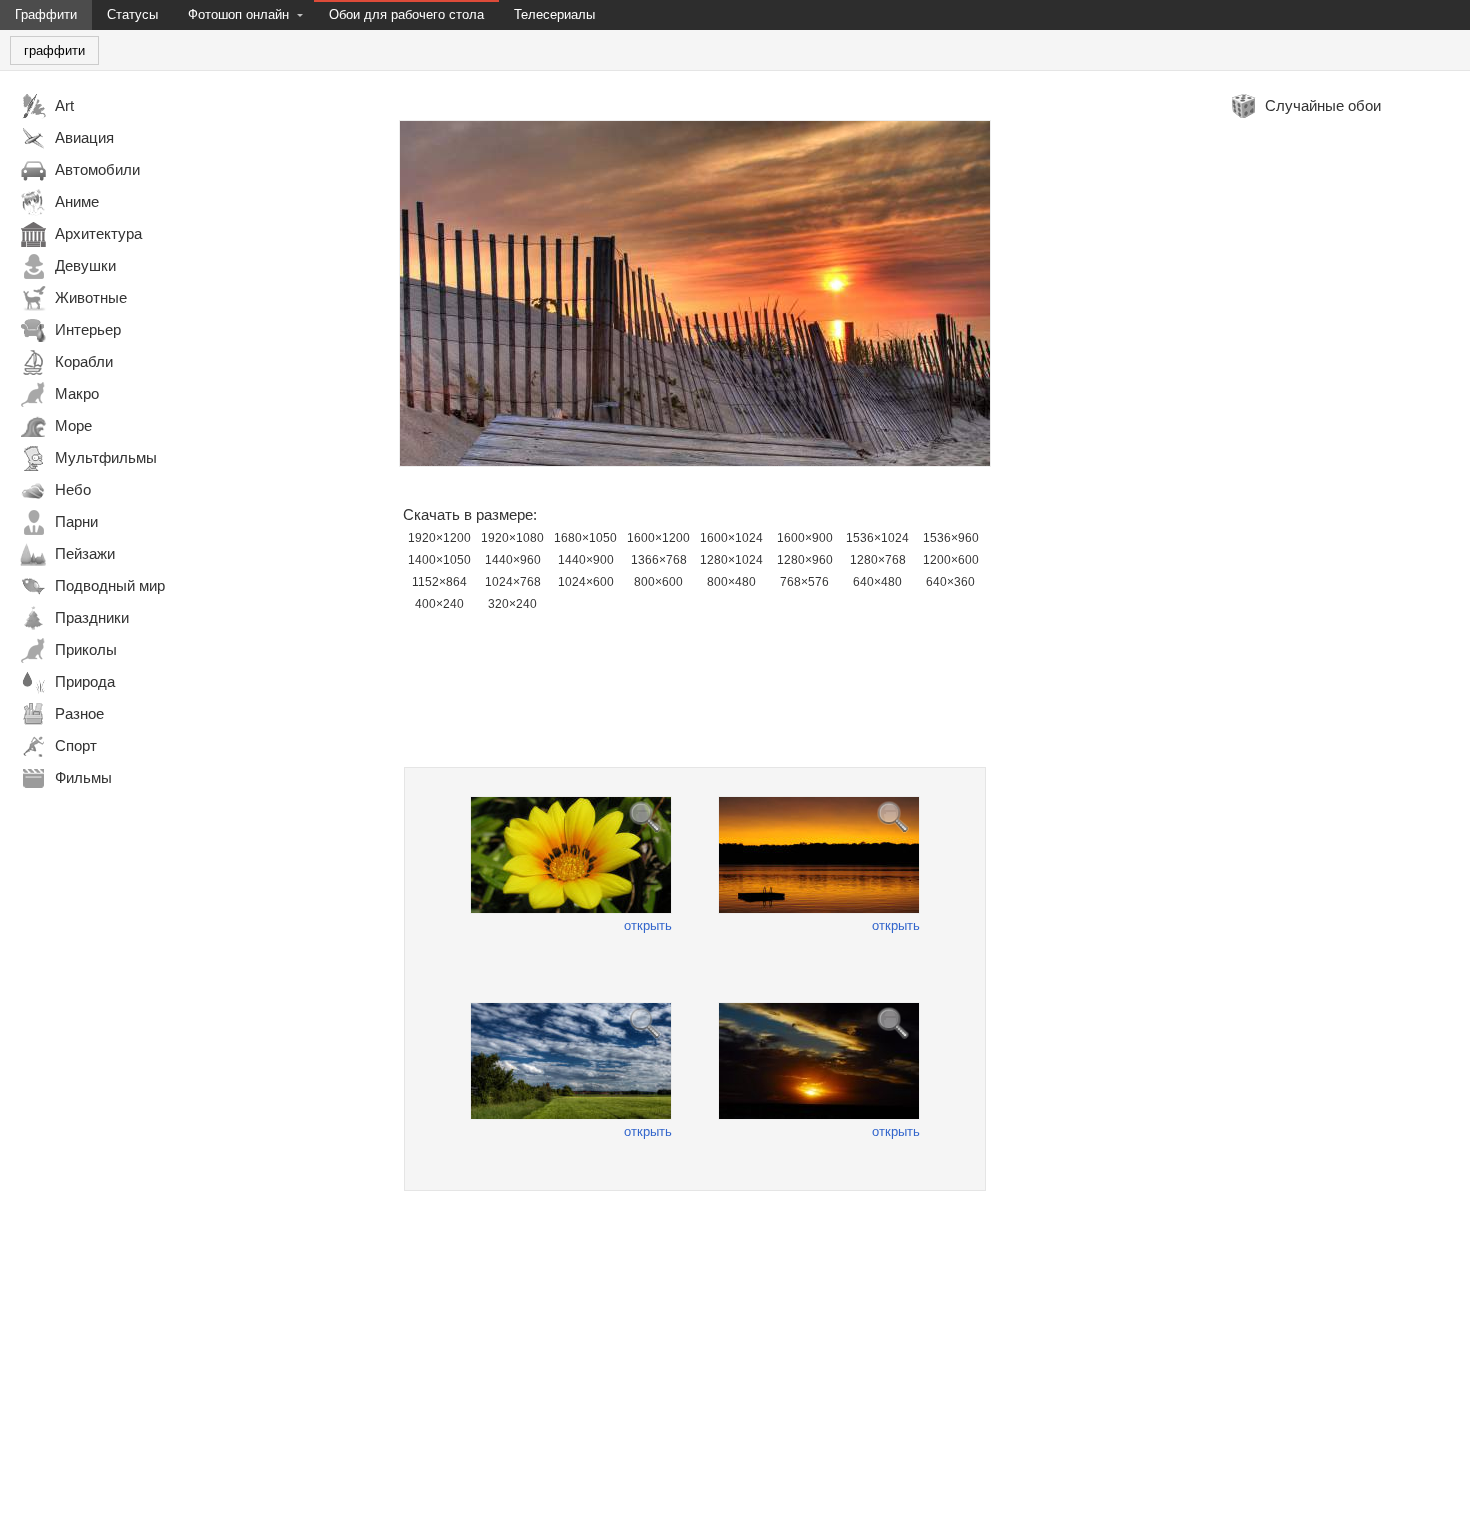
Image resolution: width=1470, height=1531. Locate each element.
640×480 (877, 582)
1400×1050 (439, 560)
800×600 (658, 582)
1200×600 (951, 560)
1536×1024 (877, 538)
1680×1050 (585, 538)
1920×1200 (439, 538)
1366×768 (659, 560)
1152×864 (439, 582)
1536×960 (951, 538)
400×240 (439, 604)
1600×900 (805, 538)
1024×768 (513, 582)
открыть (648, 925)
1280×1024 (731, 560)
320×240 (512, 604)
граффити (54, 50)
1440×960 (513, 560)
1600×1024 (731, 538)
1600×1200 (658, 538)
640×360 (950, 582)
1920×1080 (512, 538)
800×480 (731, 582)
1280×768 (878, 560)
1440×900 (586, 560)
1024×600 (586, 582)
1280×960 (805, 560)
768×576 (804, 582)
